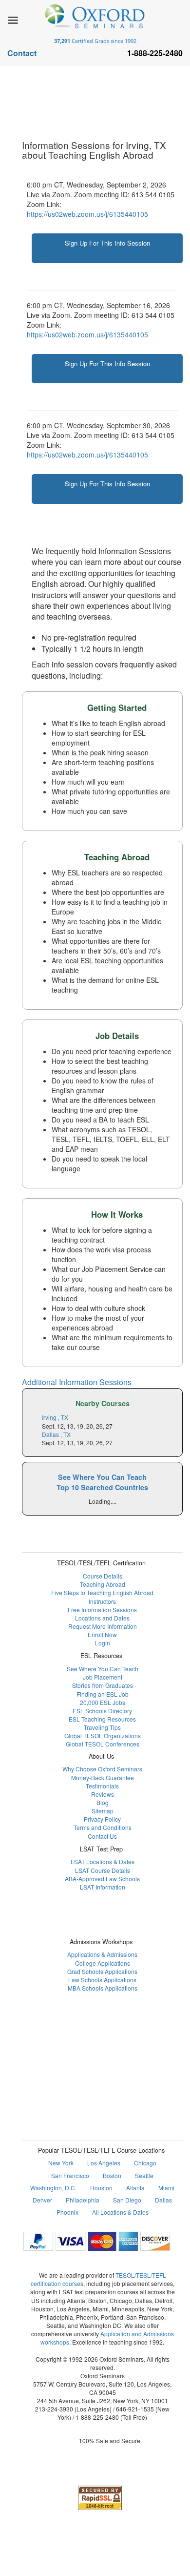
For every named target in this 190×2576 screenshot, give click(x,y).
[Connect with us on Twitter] (114, 2044)
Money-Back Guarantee (103, 1777)
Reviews (103, 1794)
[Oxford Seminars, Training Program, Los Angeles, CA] (100, 2469)
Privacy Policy (102, 1819)
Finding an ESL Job (103, 1694)
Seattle (144, 2175)
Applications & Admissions (102, 1954)
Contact (22, 53)
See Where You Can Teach (103, 1669)
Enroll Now (102, 1634)
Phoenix (67, 2212)
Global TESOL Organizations (103, 1735)
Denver (42, 2200)
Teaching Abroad (103, 1584)
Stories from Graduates (103, 1685)
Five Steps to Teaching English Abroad (102, 1592)
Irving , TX (55, 1417)
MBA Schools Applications (103, 1988)
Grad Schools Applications (102, 1971)
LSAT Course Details (103, 1870)
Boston (112, 2175)
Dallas (163, 2200)
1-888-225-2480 (97, 2417)
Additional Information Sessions (77, 1382)
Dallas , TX (56, 1434)
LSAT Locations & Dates (103, 1861)
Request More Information (103, 1626)
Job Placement (103, 1677)
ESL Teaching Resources (102, 1719)
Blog (103, 1802)
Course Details (103, 1576)
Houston (101, 2188)
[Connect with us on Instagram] (91, 2044)
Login (103, 1643)
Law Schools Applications (102, 1980)
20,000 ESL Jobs (103, 1702)
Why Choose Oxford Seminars (102, 1769)
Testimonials (102, 1786)
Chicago (145, 2163)
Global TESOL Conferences (103, 1744)
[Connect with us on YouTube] (138, 2044)
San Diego (127, 2200)
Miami (166, 2188)
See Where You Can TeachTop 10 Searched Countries (102, 1482)
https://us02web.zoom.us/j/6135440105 (87, 214)
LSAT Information (103, 1887)
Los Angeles (104, 2163)
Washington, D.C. (53, 2188)
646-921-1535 (135, 2409)
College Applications (103, 1963)
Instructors (102, 1601)
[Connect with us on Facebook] (67, 2044)
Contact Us (102, 1836)
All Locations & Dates (120, 2212)
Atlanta (135, 2188)
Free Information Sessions (102, 1610)
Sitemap (103, 1811)
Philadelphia (83, 2200)
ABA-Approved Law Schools (102, 1879)
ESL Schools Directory (102, 1711)
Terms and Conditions (103, 1827)
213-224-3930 (54, 2409)
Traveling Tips (102, 1727)
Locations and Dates (102, 1618)
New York (61, 2163)
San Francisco (70, 2175)
